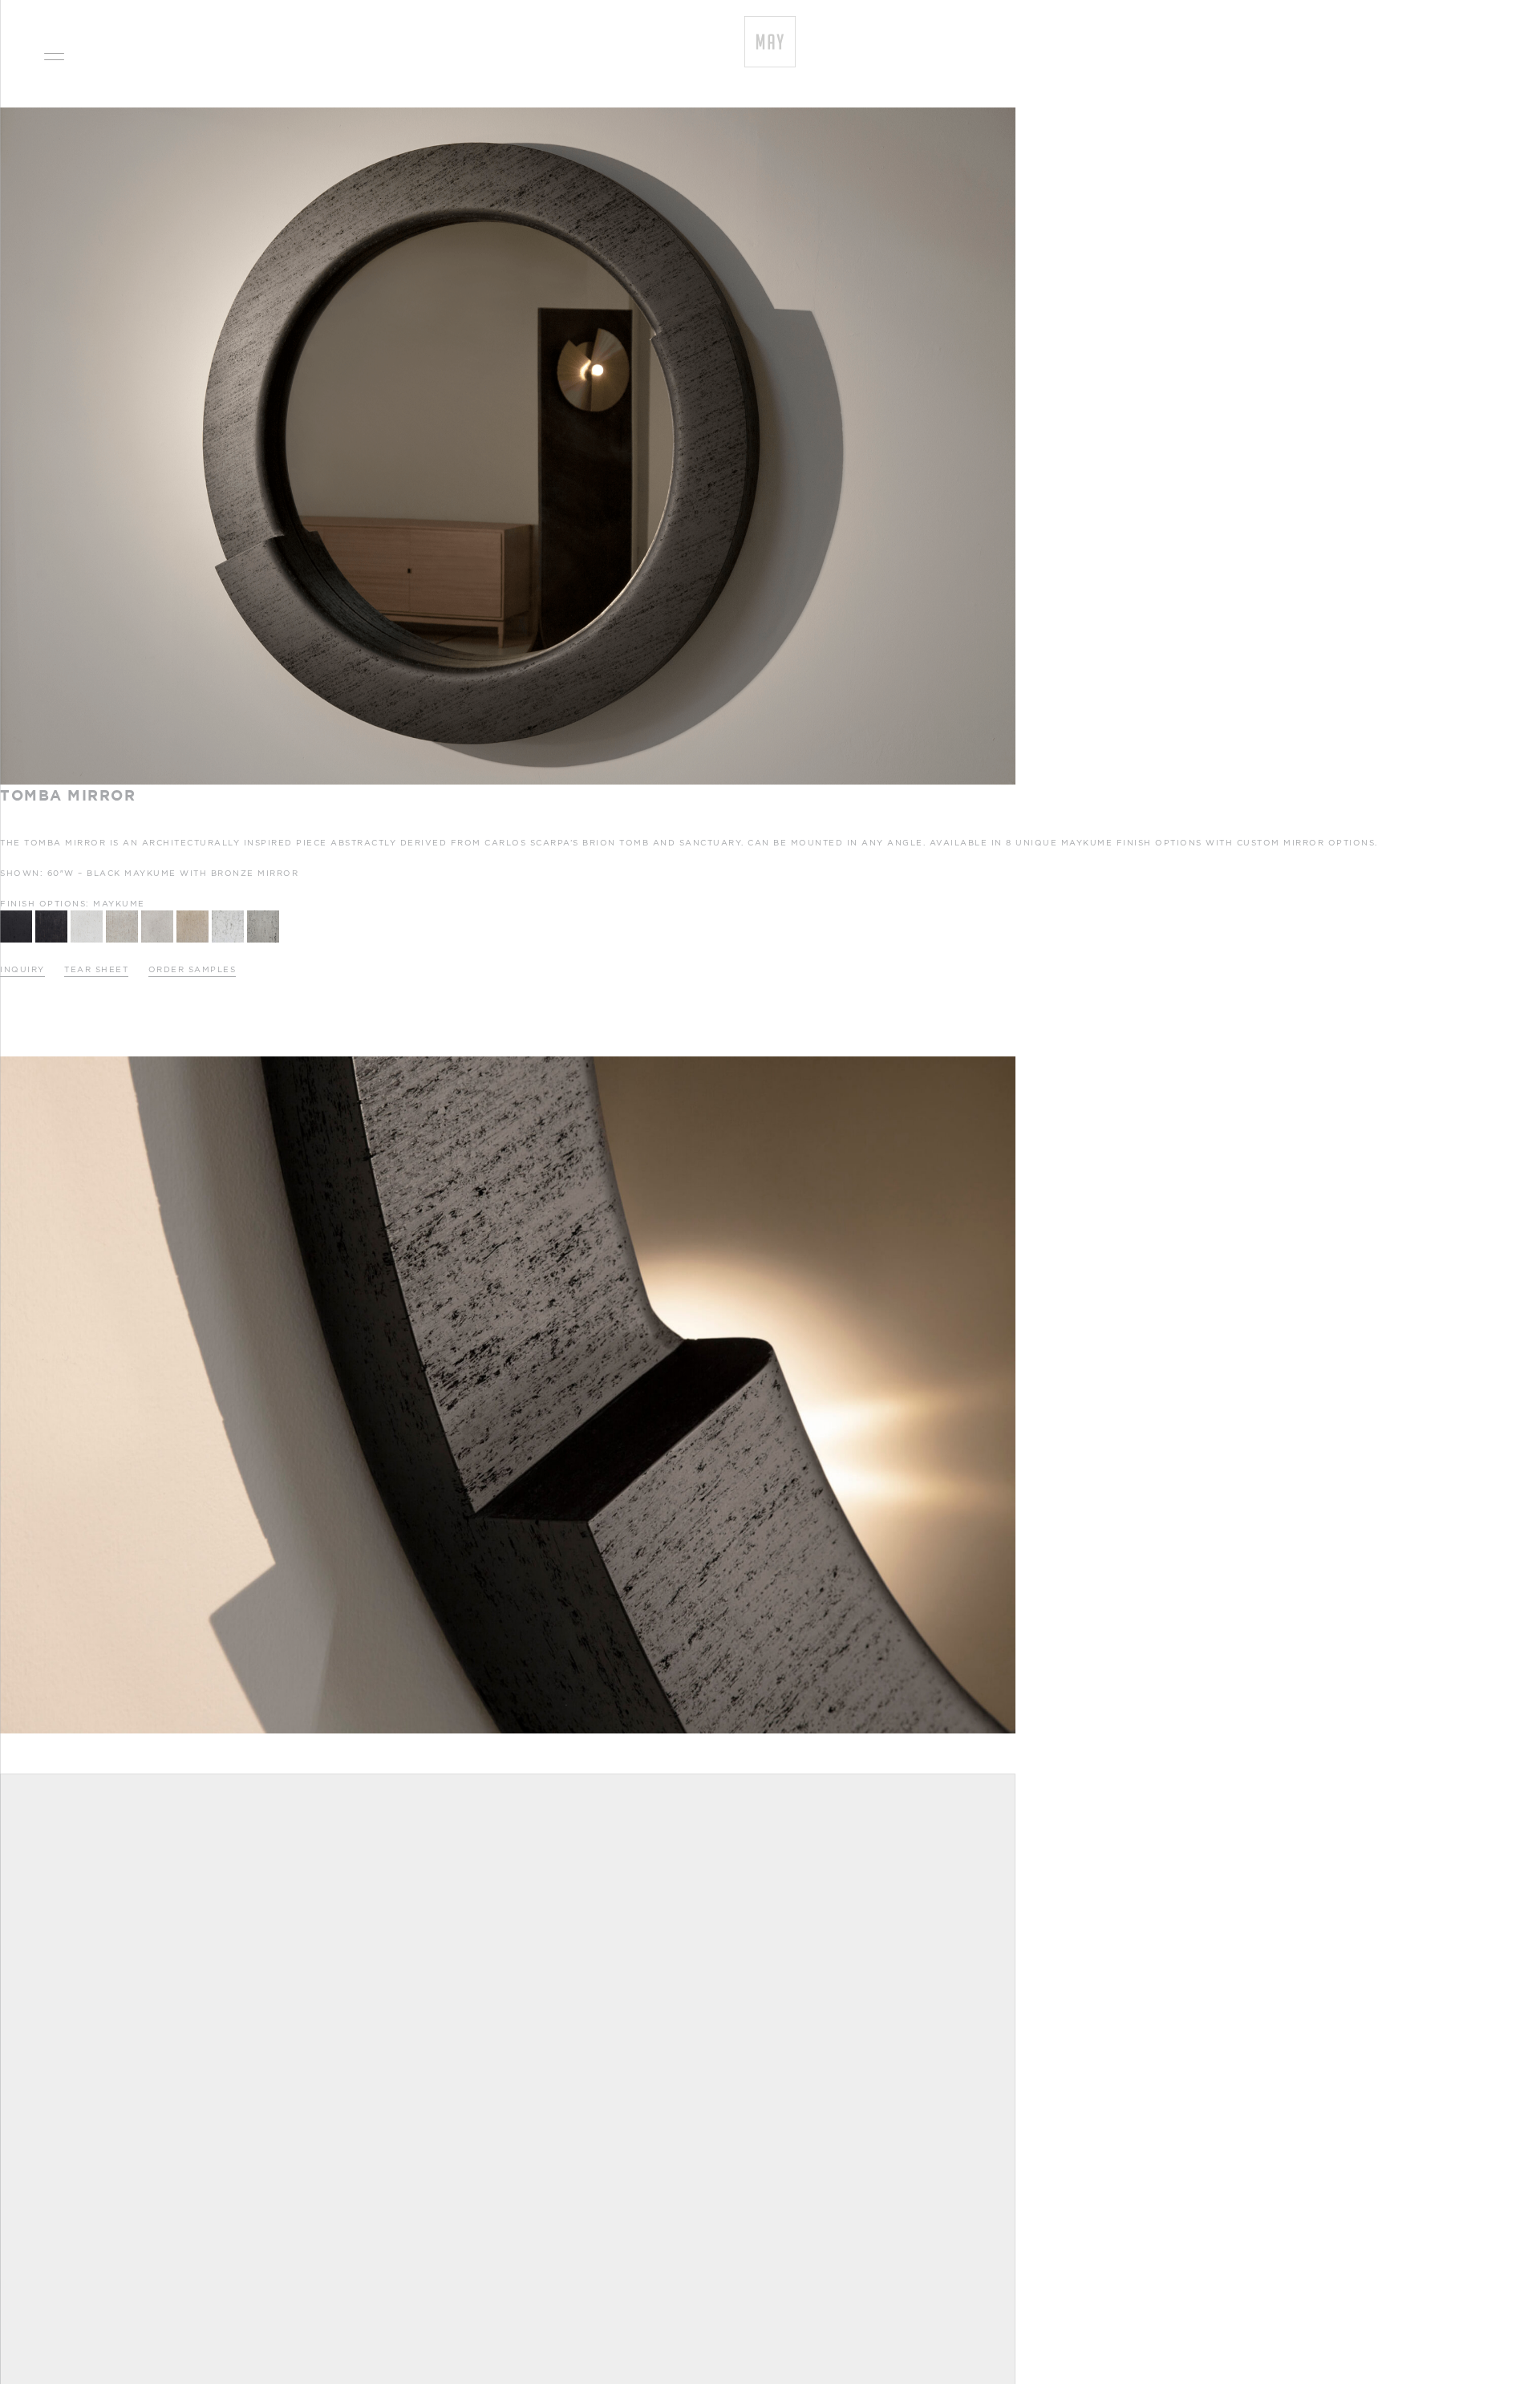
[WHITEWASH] (87, 914)
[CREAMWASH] (192, 914)
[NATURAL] (122, 914)
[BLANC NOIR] (228, 914)
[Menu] (54, 54)
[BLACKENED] (16, 914)
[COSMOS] (51, 914)
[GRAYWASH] (157, 914)
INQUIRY (22, 969)
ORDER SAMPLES (192, 969)
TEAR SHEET (96, 969)
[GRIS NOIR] (263, 914)
